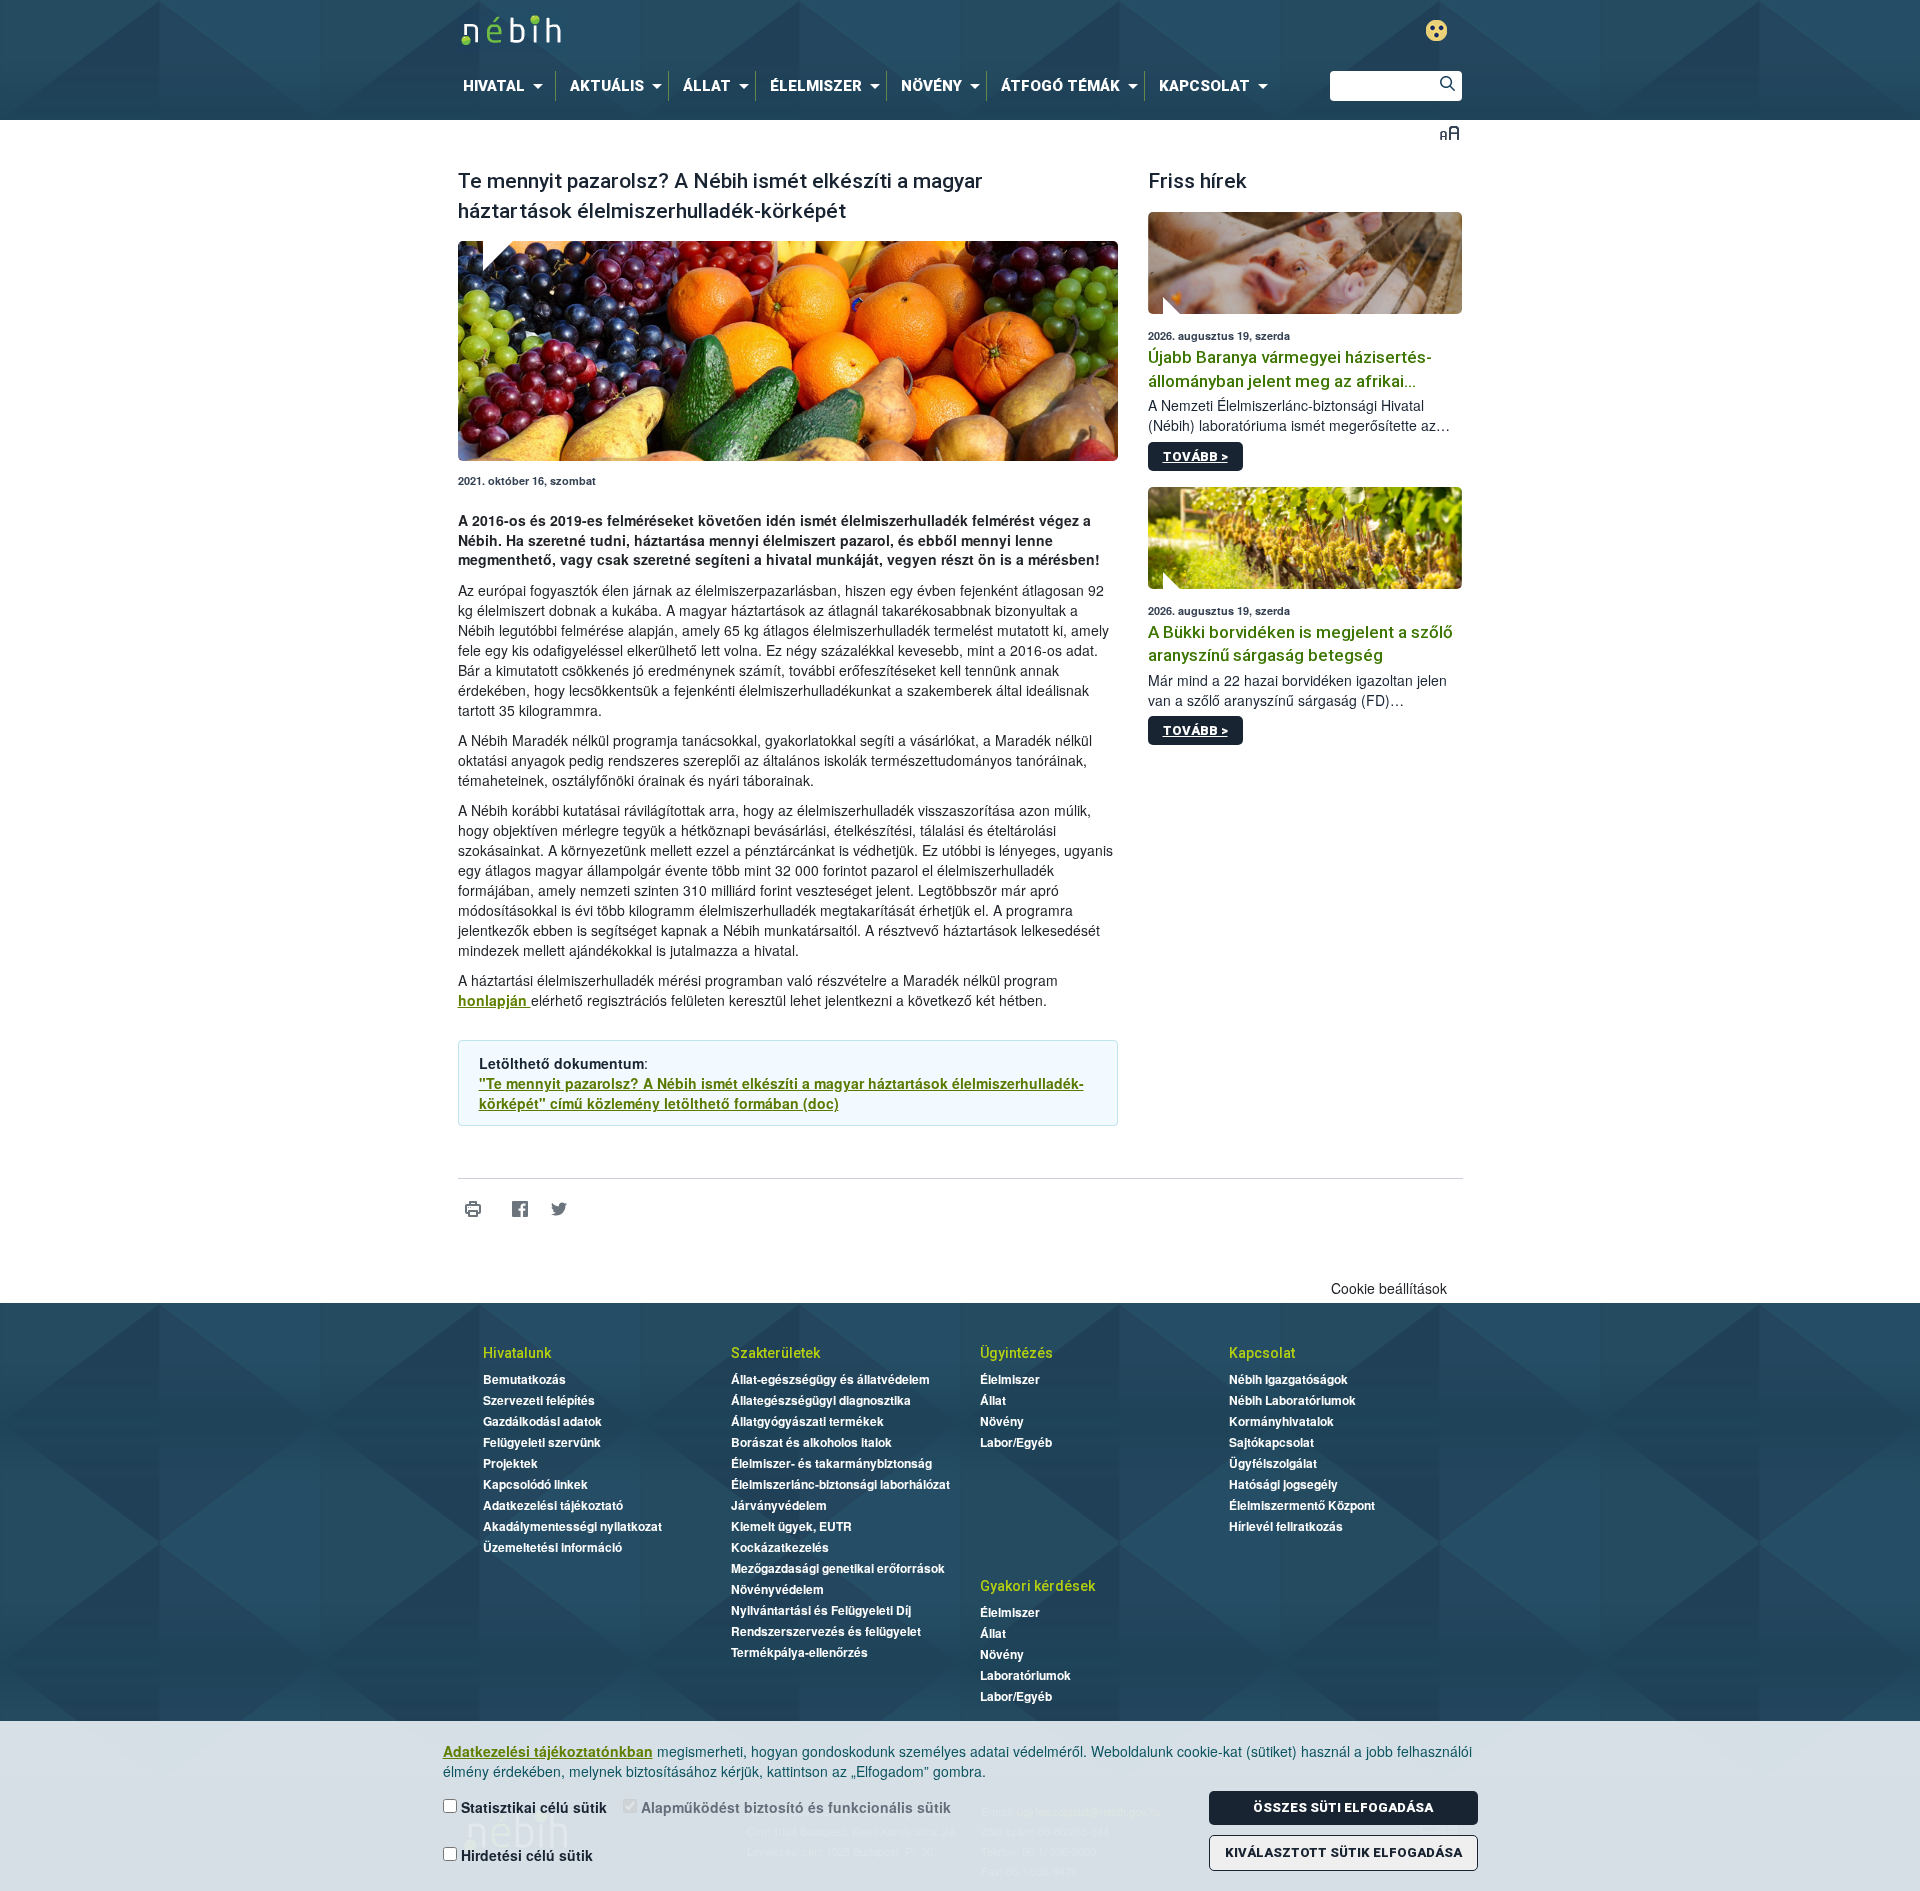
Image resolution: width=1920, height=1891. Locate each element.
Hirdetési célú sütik (525, 1855)
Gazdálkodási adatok (542, 1421)
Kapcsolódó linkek (535, 1484)
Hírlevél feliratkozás (1286, 1526)
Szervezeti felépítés (539, 1400)
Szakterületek (775, 1353)
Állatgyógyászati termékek (807, 1421)
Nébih (747, 31)
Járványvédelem (779, 1505)
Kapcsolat (1262, 1353)
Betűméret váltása (1449, 132)
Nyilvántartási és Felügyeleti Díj (821, 1610)
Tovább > (1195, 456)
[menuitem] (507, 86)
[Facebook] (520, 1209)
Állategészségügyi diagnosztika (821, 1400)
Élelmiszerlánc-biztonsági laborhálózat (840, 1484)
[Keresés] (1447, 86)
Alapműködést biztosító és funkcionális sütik (794, 1807)
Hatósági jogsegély (1283, 1484)
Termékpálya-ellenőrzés (799, 1652)
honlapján (494, 1000)
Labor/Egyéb (1016, 1442)
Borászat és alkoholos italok (811, 1442)
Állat (993, 1400)
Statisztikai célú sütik (532, 1807)
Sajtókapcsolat (1271, 1442)
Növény (1002, 1421)
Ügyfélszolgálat (1273, 1463)
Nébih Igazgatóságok (1288, 1379)
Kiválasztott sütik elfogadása (1343, 1852)
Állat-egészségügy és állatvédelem (830, 1379)
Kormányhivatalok (1281, 1421)
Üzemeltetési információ (552, 1547)
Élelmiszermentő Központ (1302, 1505)
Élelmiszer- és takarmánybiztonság (831, 1463)
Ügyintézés (1016, 1353)
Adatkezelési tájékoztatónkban (548, 1751)
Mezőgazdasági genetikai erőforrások (838, 1568)
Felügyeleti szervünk (542, 1442)
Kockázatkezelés (780, 1547)
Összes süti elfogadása (1343, 1807)
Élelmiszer (1010, 1379)
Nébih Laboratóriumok (1292, 1400)
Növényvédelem (777, 1589)
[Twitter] (559, 1209)
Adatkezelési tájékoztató (553, 1505)
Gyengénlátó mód (1436, 30)
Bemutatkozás (524, 1379)
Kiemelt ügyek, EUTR (791, 1526)
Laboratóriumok (1025, 1675)
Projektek (510, 1463)
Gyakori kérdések (1037, 1586)
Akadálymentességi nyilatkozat (572, 1526)
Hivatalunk (517, 1353)
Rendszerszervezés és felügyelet (826, 1631)
